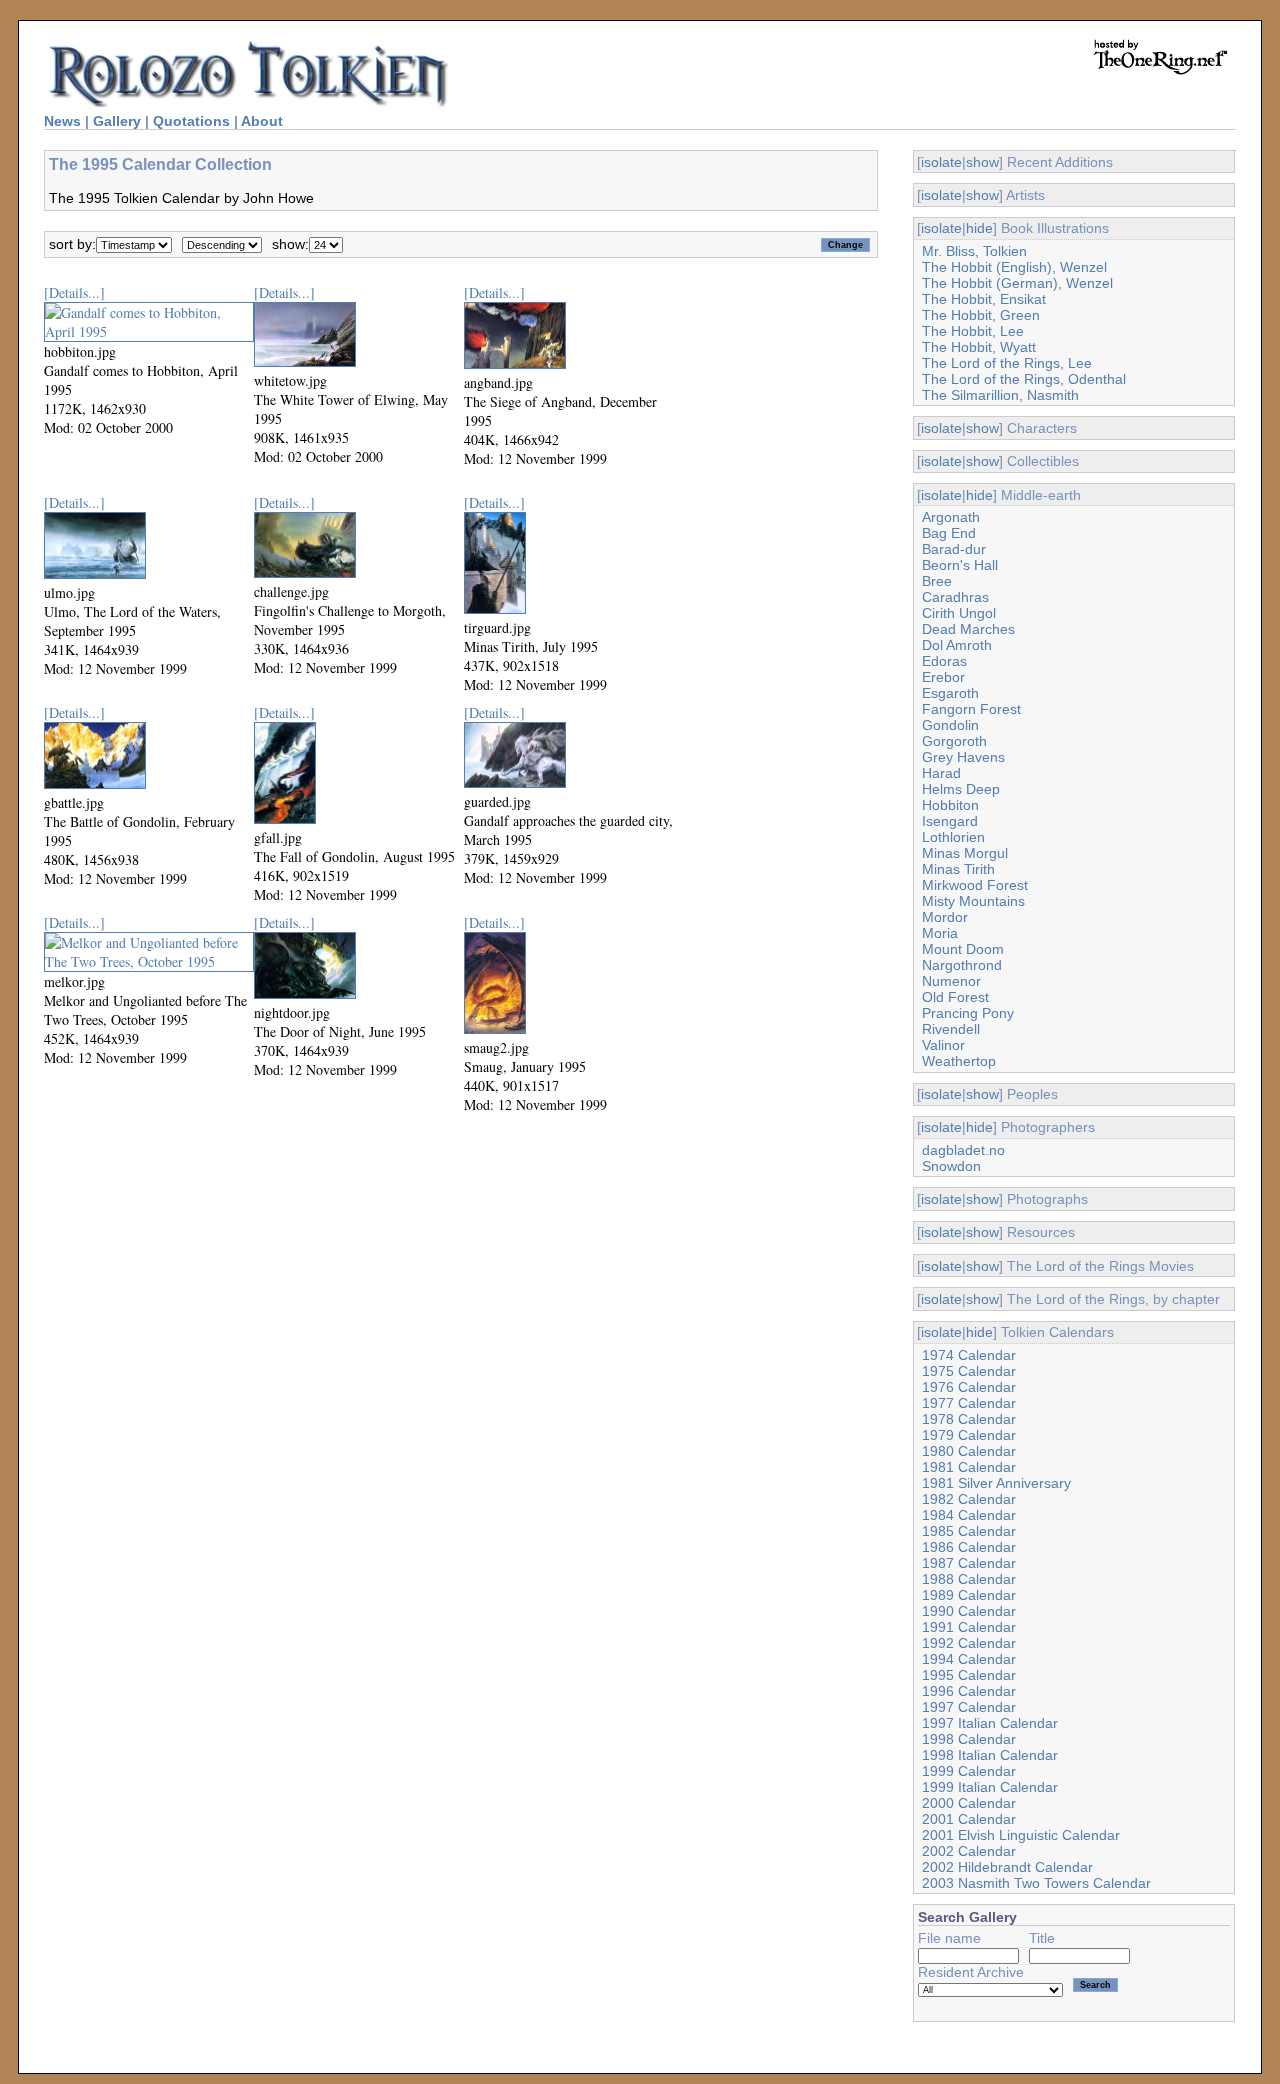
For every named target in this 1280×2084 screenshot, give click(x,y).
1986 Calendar (969, 1547)
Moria (940, 933)
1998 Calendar (969, 1739)
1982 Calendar (969, 1499)
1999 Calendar (969, 1771)
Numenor (951, 981)
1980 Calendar (969, 1451)
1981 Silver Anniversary (996, 1483)
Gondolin (950, 725)
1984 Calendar (969, 1515)
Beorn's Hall (960, 565)
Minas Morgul (965, 853)
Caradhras (955, 597)
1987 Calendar (969, 1563)
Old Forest (955, 997)
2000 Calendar (969, 1803)
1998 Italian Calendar (990, 1755)
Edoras (944, 661)
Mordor (945, 917)
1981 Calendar (969, 1467)
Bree (937, 581)
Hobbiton (950, 805)
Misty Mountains (973, 901)
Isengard (950, 821)
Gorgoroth (954, 741)
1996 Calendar (969, 1691)
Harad (941, 773)
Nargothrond (962, 965)
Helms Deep (961, 789)
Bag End (949, 533)
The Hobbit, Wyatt (979, 347)
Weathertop (959, 1061)
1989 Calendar (969, 1595)
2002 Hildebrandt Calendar (1007, 1867)
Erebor (943, 677)
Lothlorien (953, 837)
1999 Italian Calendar (990, 1787)
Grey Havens (963, 757)
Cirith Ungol (959, 613)
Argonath (951, 517)
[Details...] (74, 292)
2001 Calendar (969, 1819)
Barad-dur (954, 549)
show (982, 162)
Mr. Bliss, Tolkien (974, 251)
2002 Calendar (969, 1851)
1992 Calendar (969, 1643)
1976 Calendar (969, 1387)
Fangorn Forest (971, 709)
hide (979, 228)
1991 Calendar (969, 1627)
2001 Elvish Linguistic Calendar (1021, 1835)
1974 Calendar (969, 1355)
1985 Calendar (969, 1531)
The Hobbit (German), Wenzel (1017, 283)
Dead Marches (968, 629)
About (262, 121)
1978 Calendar (969, 1419)
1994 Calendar (969, 1659)
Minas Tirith (958, 869)
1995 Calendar (969, 1675)
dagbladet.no (963, 1150)
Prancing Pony (968, 1013)
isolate (941, 162)
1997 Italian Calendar (990, 1723)
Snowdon (951, 1166)
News (62, 121)
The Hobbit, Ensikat (984, 299)
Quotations (191, 121)
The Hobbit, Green (981, 315)
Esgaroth (950, 693)
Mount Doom (963, 949)
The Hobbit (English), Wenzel (1014, 267)
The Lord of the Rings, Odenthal (1024, 379)
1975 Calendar (969, 1371)
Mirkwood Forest (975, 885)
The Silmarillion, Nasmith (1000, 395)
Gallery (117, 121)
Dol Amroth (957, 645)
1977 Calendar (969, 1403)
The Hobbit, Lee (973, 331)
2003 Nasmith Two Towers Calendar (1036, 1883)
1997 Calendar (969, 1707)
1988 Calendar (969, 1579)
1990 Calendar (969, 1611)
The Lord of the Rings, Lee (1007, 363)
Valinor (943, 1045)
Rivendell (951, 1029)
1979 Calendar (969, 1435)
